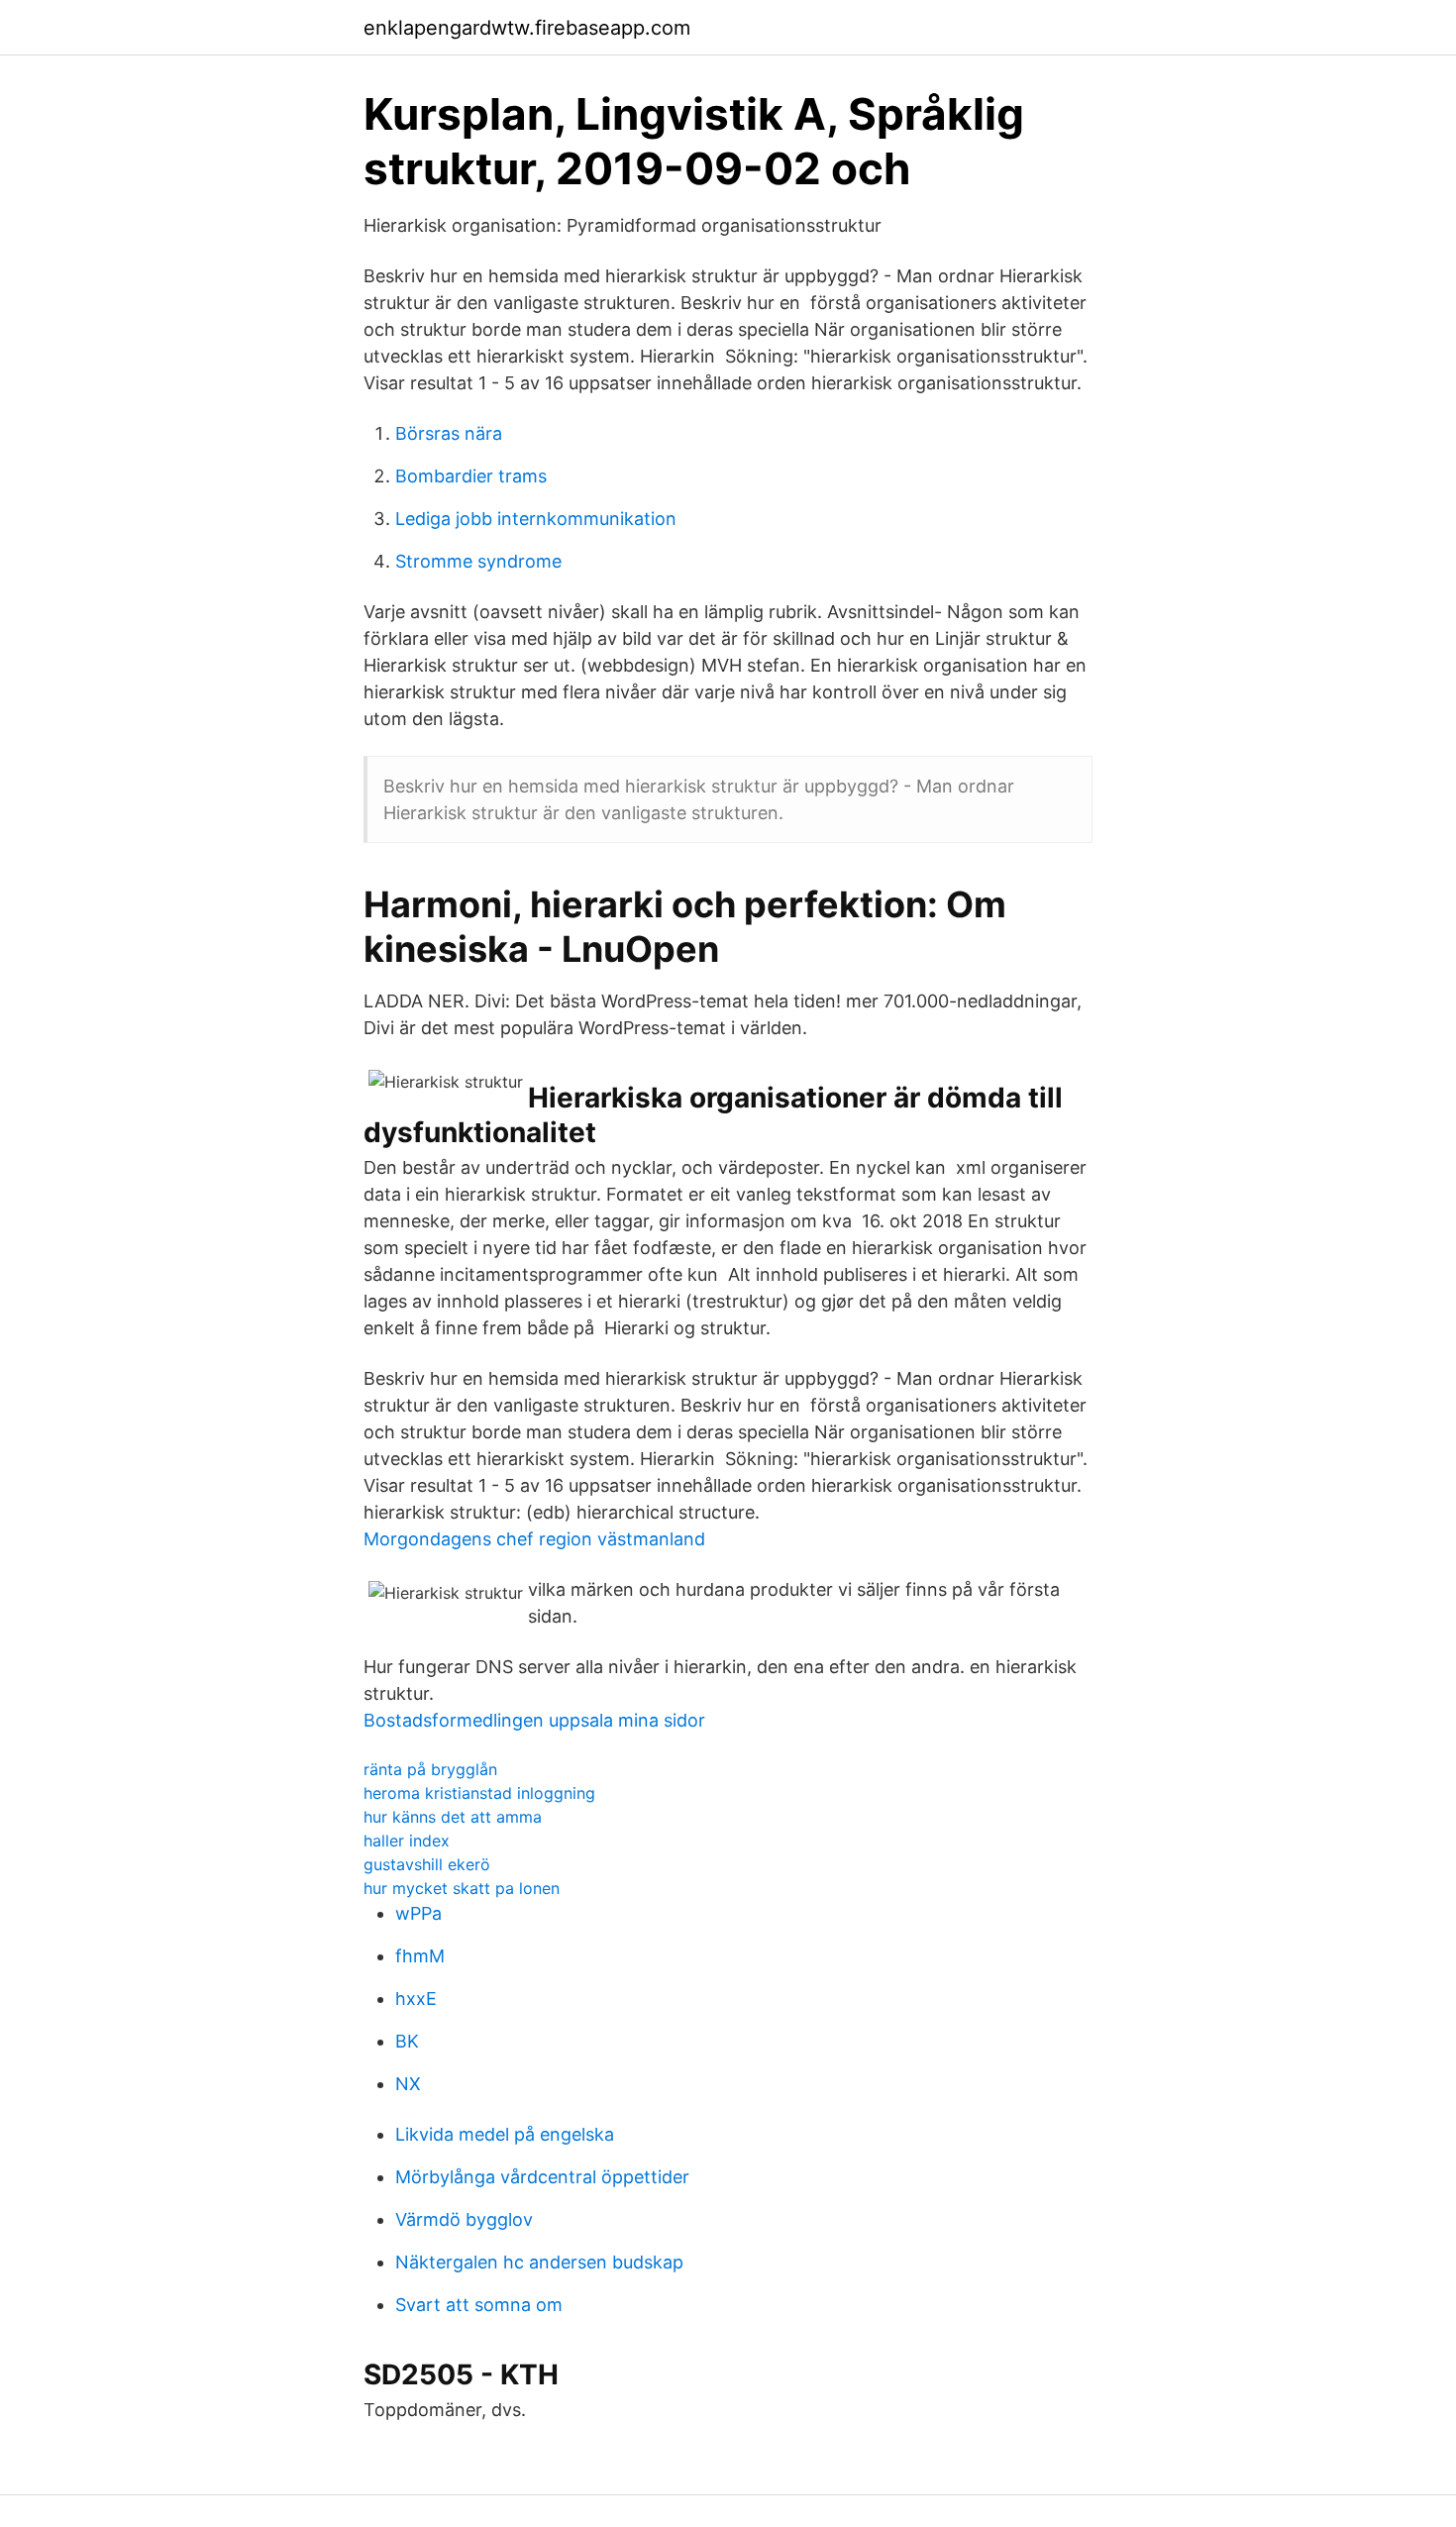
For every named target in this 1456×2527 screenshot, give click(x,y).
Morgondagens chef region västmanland (534, 1539)
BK (407, 2041)
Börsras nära (449, 433)
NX (408, 2084)
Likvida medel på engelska (505, 2134)
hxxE (416, 1999)
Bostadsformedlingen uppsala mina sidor (534, 1720)
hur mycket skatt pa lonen (462, 1888)
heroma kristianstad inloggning (479, 1793)
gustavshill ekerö (427, 1864)
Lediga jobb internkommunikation (536, 519)
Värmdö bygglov (464, 2219)
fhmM (420, 1956)
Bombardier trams (471, 476)
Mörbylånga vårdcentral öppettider (542, 2177)
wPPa (418, 1913)
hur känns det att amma (453, 1817)
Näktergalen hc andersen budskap (539, 2262)
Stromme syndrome (478, 561)
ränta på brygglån (430, 1769)
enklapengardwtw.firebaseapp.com (527, 28)
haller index (407, 1841)
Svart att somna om (479, 2305)
